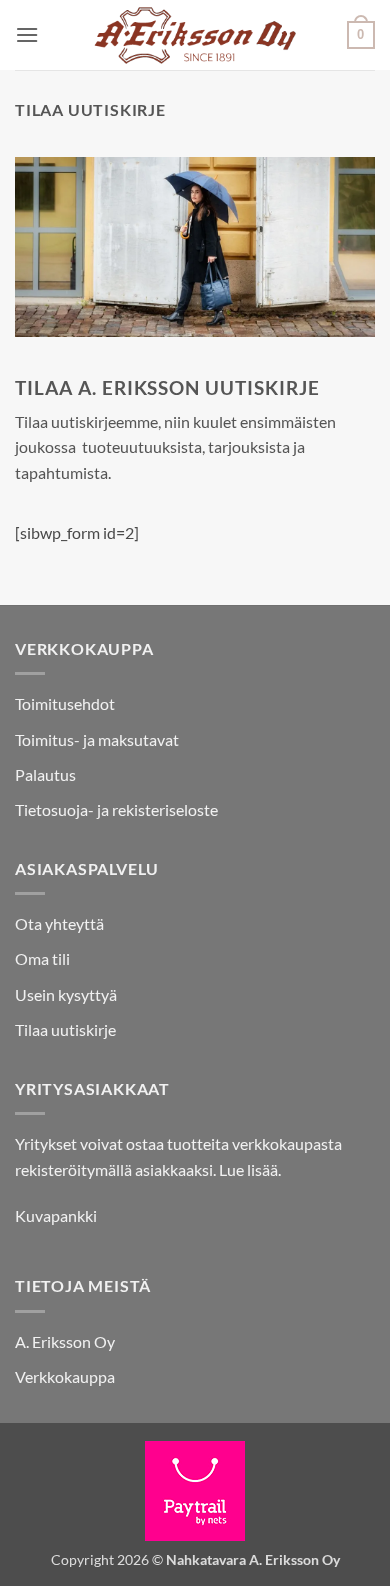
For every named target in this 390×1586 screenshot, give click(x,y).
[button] (27, 34)
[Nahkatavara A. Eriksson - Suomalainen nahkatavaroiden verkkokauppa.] (193, 35)
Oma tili (42, 958)
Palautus (45, 774)
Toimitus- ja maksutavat (97, 739)
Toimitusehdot (65, 703)
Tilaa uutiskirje (65, 1029)
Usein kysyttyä (66, 994)
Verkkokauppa (65, 1376)
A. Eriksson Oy (65, 1341)
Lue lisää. (250, 1169)
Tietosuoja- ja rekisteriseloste (116, 809)
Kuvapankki (56, 1215)
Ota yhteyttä (59, 923)
